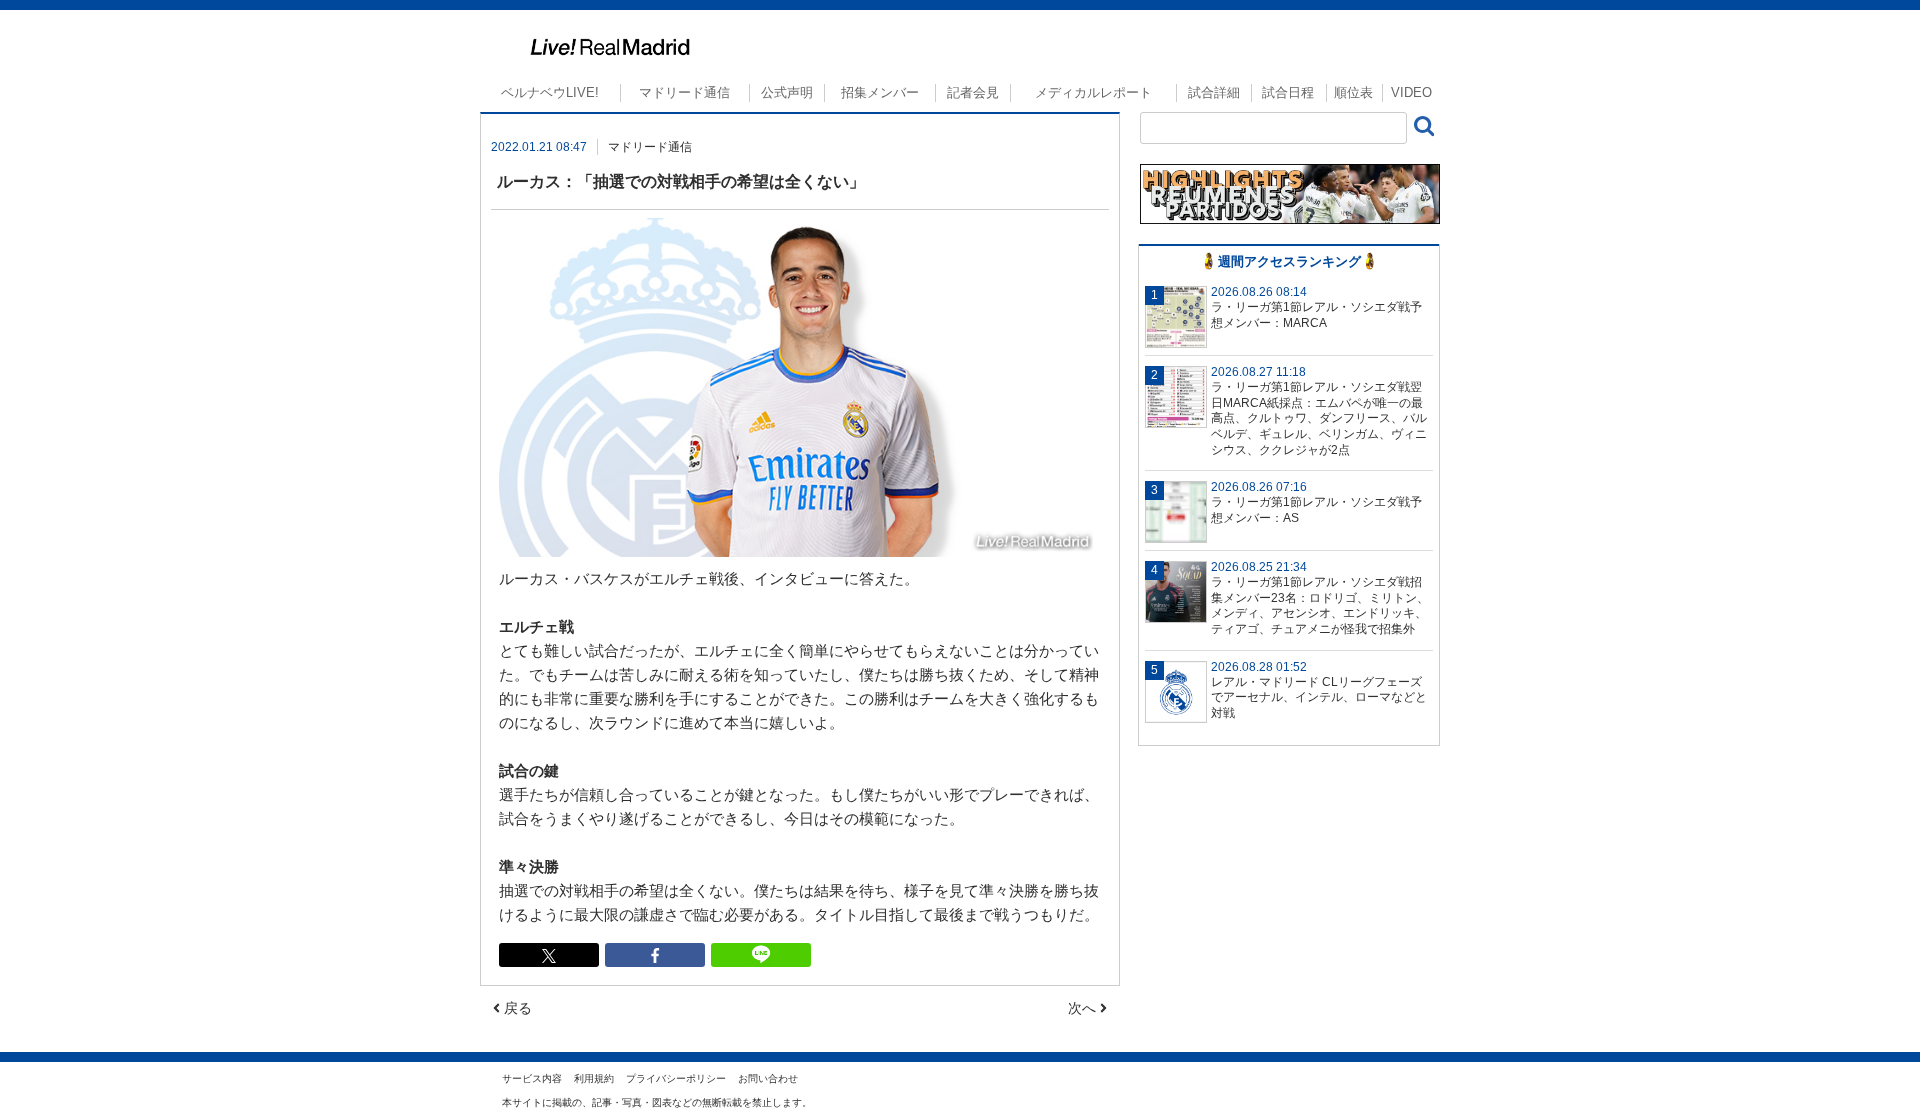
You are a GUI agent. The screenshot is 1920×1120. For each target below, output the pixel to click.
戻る (516, 1008)
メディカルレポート (1093, 92)
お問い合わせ (768, 1078)
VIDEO (1411, 92)
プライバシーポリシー (676, 1078)
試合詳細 (1214, 92)
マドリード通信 (684, 92)
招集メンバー (880, 92)
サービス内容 (532, 1078)
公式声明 (787, 92)
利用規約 (594, 1078)
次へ (1084, 1008)
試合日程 (1288, 92)
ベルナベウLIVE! (550, 92)
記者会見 (973, 92)
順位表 (1353, 92)
